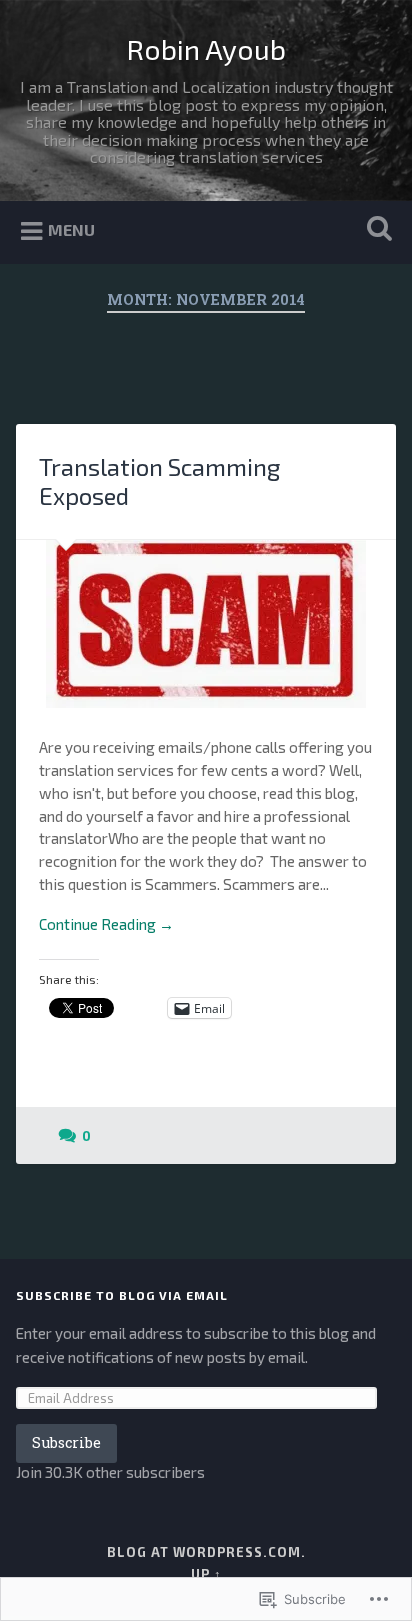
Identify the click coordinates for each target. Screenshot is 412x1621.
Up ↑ (206, 1574)
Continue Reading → (106, 924)
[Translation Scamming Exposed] (205, 624)
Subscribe (66, 1442)
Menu (71, 229)
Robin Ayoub (206, 49)
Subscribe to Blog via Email (122, 1295)
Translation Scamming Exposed (159, 481)
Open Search (375, 230)
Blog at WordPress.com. (206, 1552)
